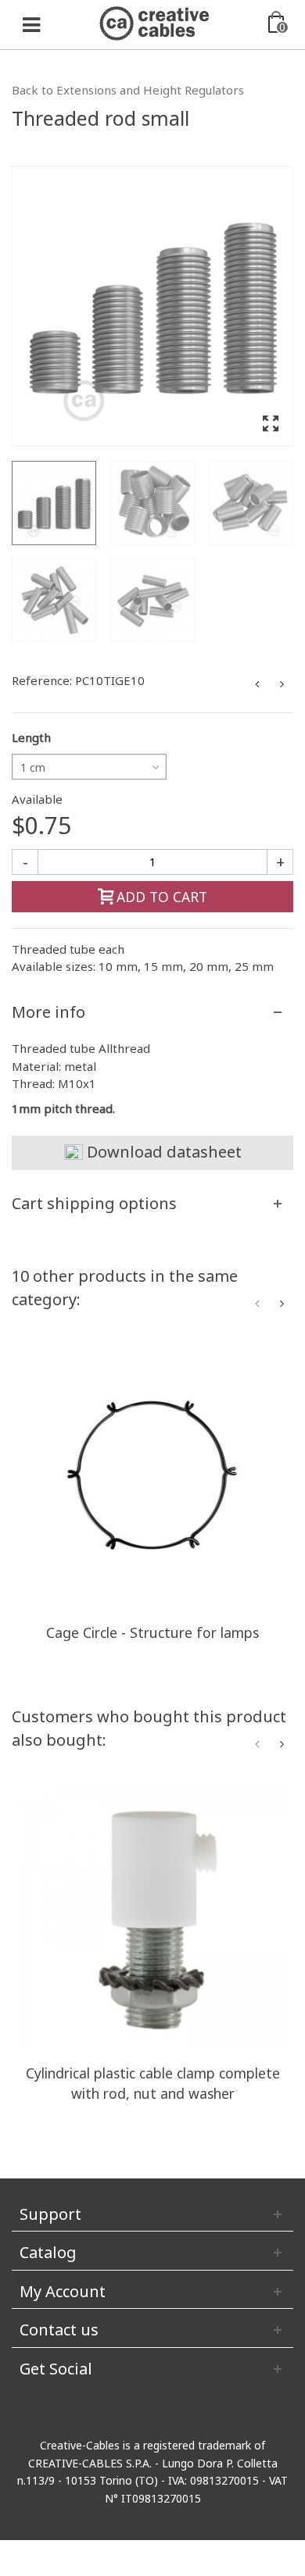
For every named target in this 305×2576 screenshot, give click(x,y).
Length (31, 737)
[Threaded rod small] (152, 306)
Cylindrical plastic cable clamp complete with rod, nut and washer (153, 2083)
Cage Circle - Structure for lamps (152, 1632)
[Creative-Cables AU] (154, 22)
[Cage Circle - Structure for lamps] (152, 1474)
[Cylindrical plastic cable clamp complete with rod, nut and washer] (152, 1914)
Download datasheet (162, 1152)
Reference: (42, 680)
